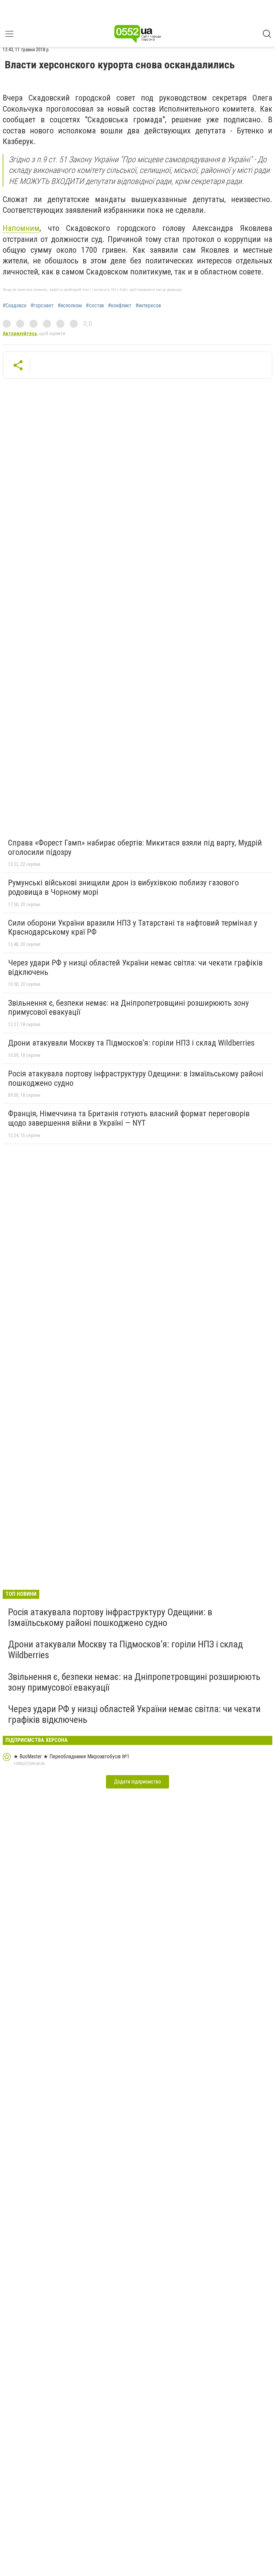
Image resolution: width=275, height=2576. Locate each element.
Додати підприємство (137, 1782)
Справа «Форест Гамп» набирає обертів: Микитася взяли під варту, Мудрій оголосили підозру (135, 847)
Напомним (21, 228)
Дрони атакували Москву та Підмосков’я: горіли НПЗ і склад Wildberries (131, 1043)
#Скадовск (15, 306)
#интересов (148, 306)
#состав (95, 306)
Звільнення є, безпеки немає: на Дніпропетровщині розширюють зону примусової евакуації (128, 1008)
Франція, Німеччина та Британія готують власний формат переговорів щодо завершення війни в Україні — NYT (129, 1118)
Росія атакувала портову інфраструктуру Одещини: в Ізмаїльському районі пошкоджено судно (136, 1078)
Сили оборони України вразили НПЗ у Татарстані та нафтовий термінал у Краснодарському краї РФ (133, 928)
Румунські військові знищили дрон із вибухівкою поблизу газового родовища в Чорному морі (123, 887)
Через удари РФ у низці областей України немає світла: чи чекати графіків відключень (135, 967)
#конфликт (120, 306)
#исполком (70, 306)
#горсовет (42, 306)
